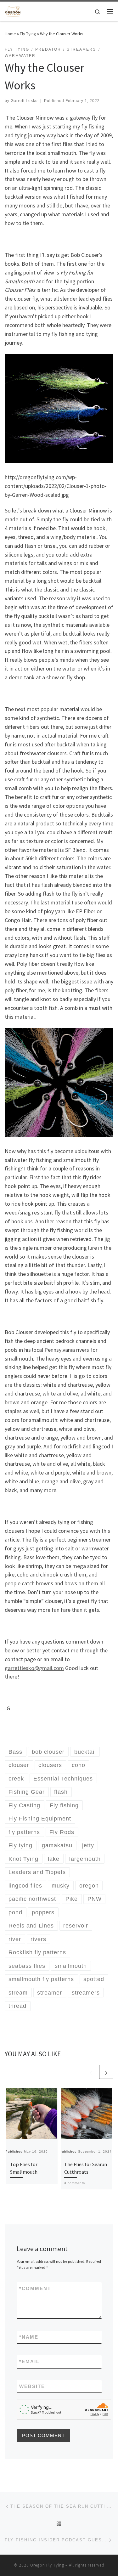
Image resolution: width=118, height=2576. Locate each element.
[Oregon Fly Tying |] (13, 10)
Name (29, 2337)
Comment (35, 2288)
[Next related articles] (106, 2072)
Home (10, 34)
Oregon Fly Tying (47, 2565)
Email (29, 2361)
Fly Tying (28, 34)
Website (32, 2386)
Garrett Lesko (24, 101)
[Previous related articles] (91, 2072)
